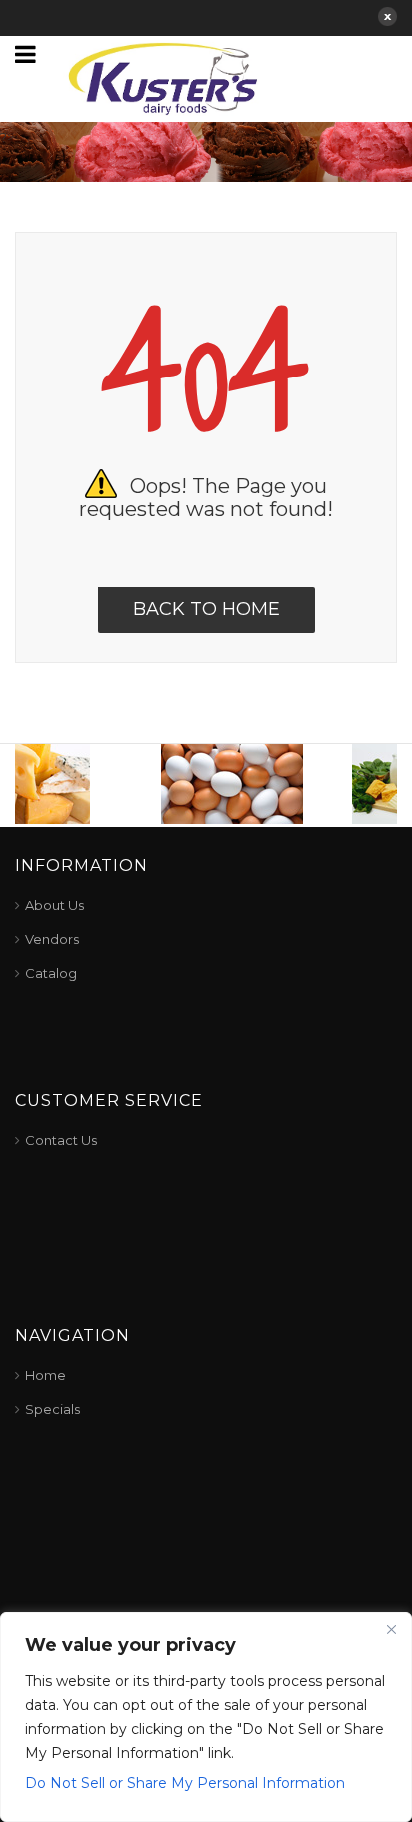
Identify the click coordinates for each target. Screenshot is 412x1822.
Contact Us (61, 1140)
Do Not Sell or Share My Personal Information (185, 1783)
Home (45, 1375)
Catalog (51, 973)
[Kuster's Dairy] (163, 77)
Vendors (52, 939)
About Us (54, 905)
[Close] (391, 1629)
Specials (52, 1409)
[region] (206, 1717)
